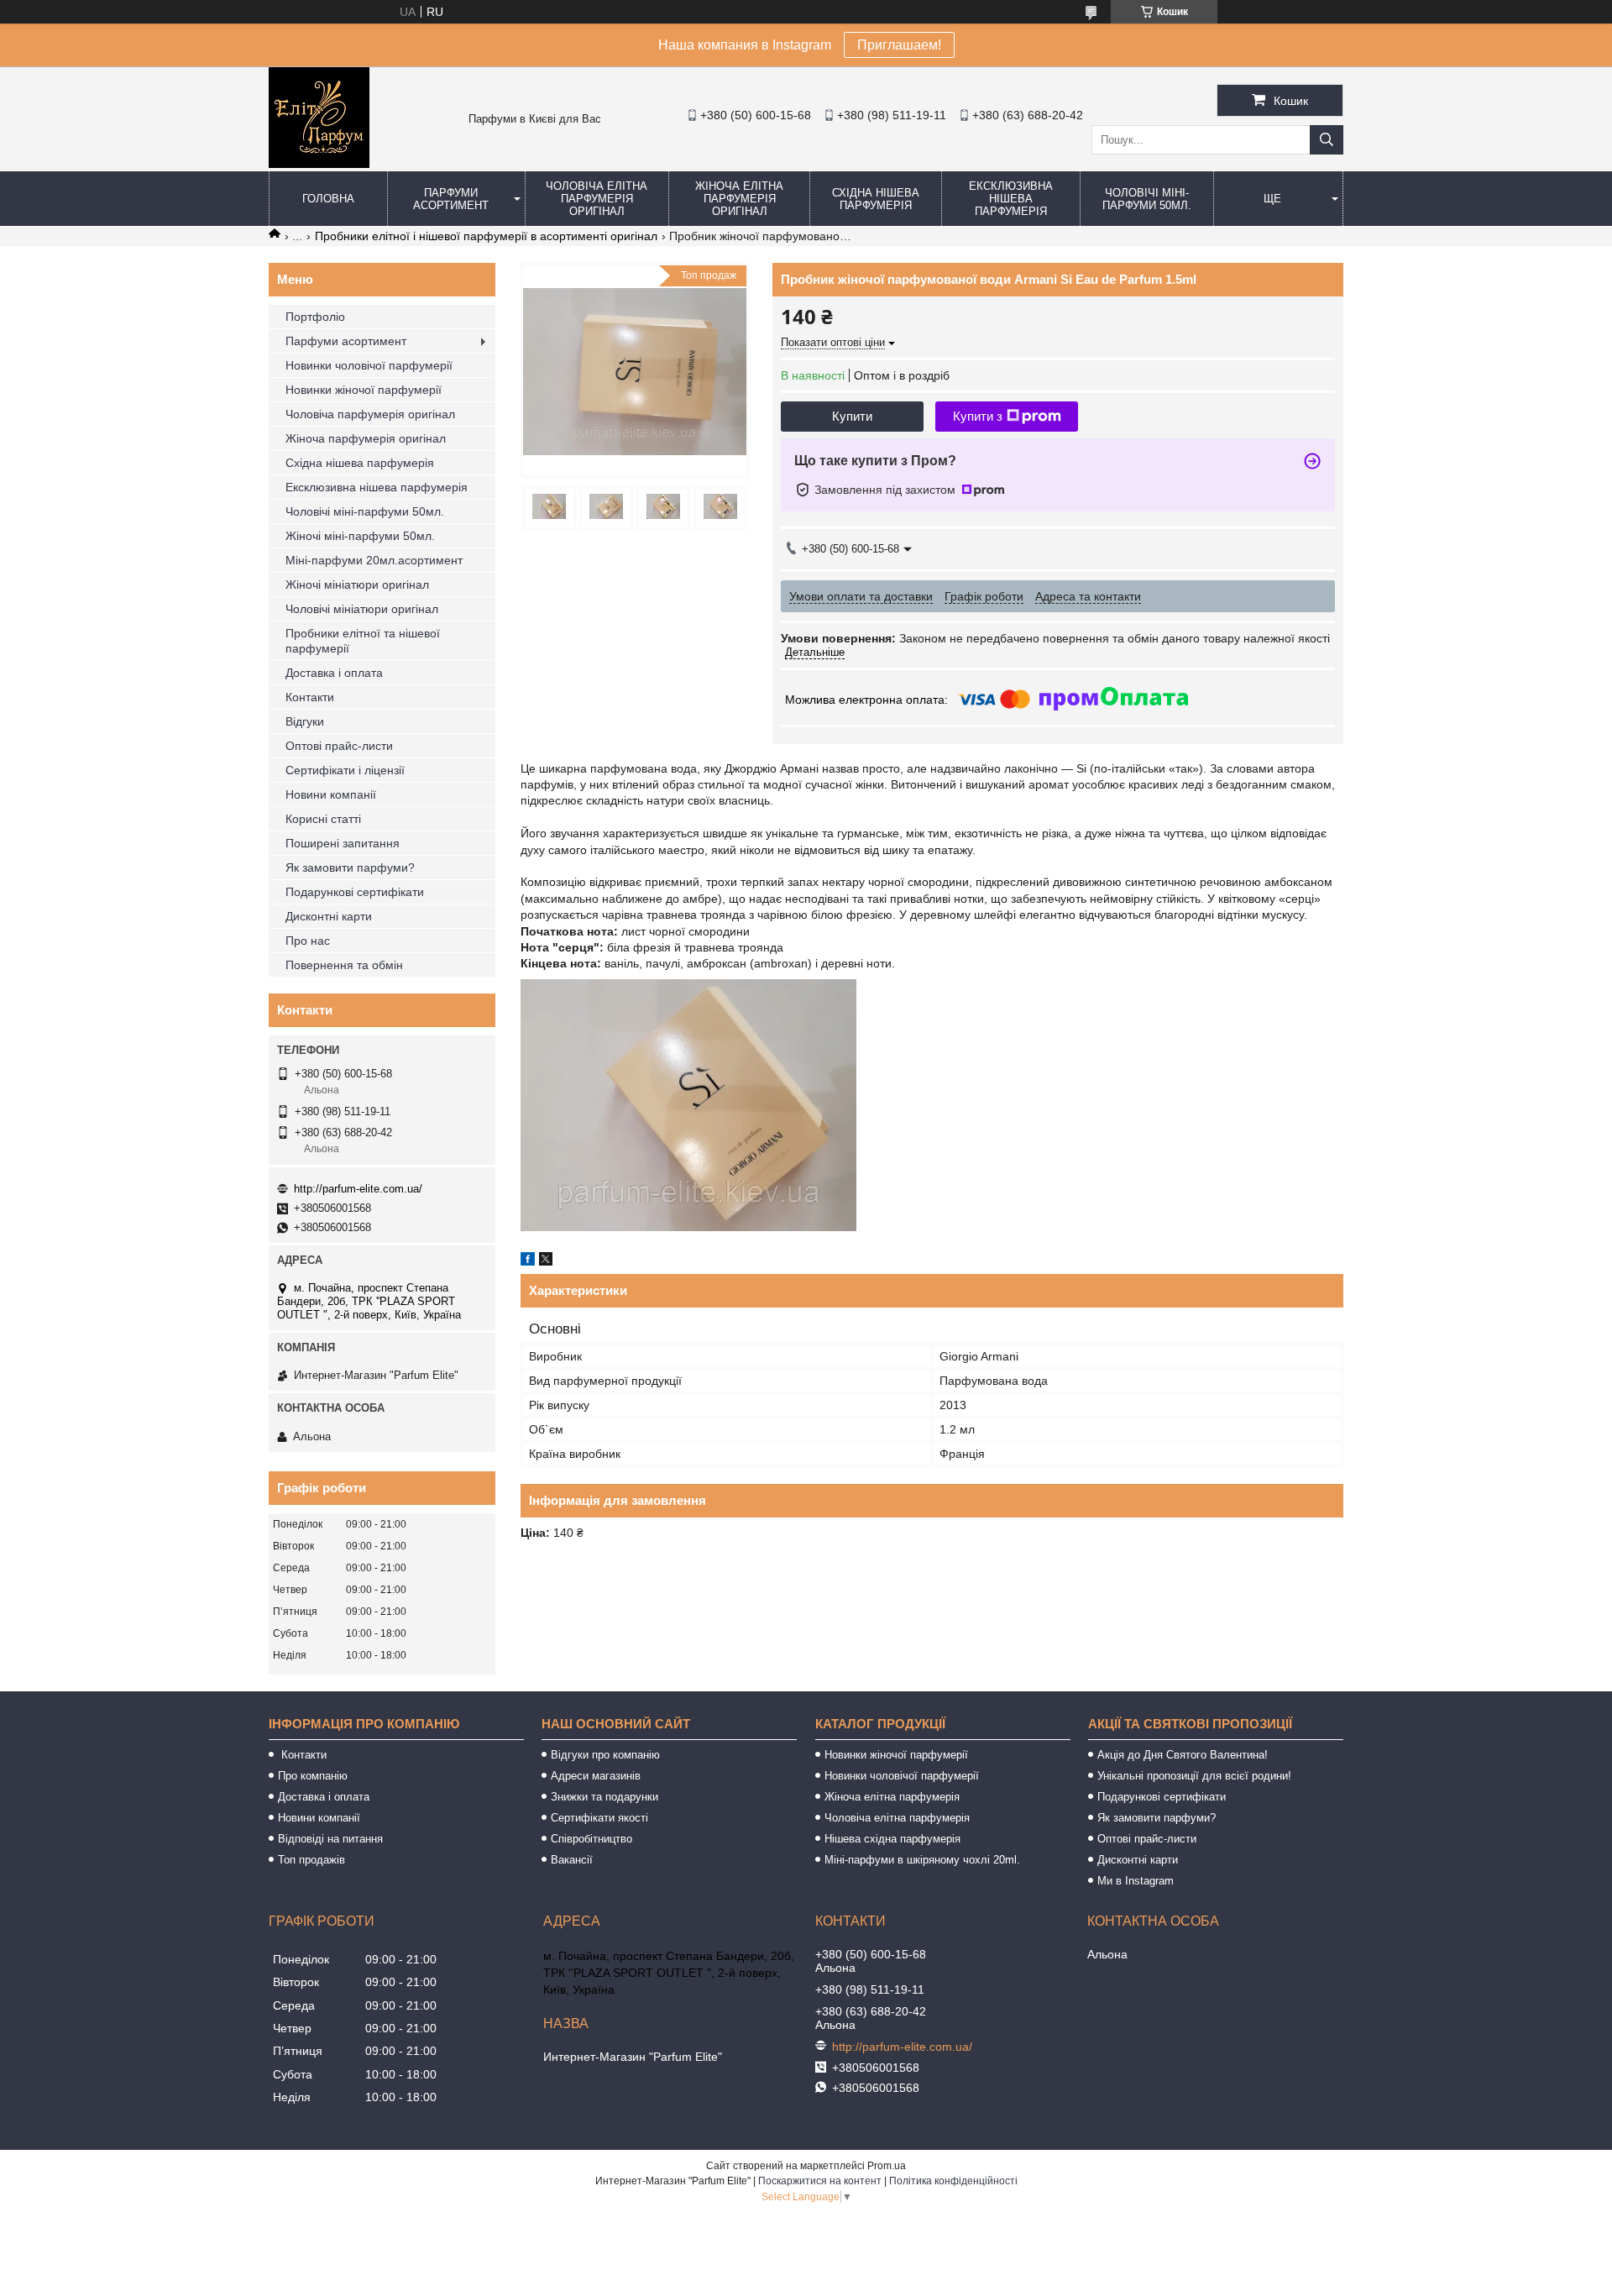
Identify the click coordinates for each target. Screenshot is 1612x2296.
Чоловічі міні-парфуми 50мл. (1147, 199)
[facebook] (528, 1261)
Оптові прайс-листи (339, 746)
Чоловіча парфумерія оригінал (370, 414)
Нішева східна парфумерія (892, 1839)
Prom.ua (887, 2166)
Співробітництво (591, 1839)
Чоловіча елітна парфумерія (897, 1818)
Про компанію (313, 1776)
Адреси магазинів (596, 1776)
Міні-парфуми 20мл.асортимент (374, 560)
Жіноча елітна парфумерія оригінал (739, 199)
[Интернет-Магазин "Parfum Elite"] (319, 164)
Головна (328, 199)
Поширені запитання (343, 843)
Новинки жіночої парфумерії (364, 390)
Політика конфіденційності (953, 2181)
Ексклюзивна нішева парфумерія (1011, 199)
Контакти (310, 697)
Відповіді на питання (330, 1839)
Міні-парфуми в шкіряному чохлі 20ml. (922, 1860)
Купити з (978, 416)
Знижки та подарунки (604, 1797)
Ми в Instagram (1136, 1881)
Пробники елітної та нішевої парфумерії (363, 641)
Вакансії (572, 1860)
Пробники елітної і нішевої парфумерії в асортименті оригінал (486, 236)
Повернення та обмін (344, 965)
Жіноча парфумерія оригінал (366, 438)
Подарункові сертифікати (355, 892)
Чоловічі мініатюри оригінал (362, 609)
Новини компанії (331, 794)
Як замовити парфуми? (350, 868)
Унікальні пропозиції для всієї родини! (1194, 1776)
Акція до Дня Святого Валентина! (1183, 1755)
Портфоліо (315, 317)
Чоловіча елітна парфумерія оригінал (597, 199)
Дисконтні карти (329, 916)
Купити (852, 416)
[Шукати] (1327, 140)
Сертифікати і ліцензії (345, 770)
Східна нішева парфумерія (876, 199)
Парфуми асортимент (451, 199)
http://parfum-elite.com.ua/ (358, 1189)
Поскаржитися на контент (820, 2181)
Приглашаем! (899, 45)
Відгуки (305, 721)
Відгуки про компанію (605, 1755)
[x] (546, 1261)
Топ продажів (311, 1860)
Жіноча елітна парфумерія (892, 1797)
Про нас (308, 941)
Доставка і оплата (334, 673)
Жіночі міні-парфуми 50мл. (360, 536)
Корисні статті (323, 819)
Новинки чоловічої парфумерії (369, 365)
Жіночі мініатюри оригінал (357, 584)
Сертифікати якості (599, 1818)
